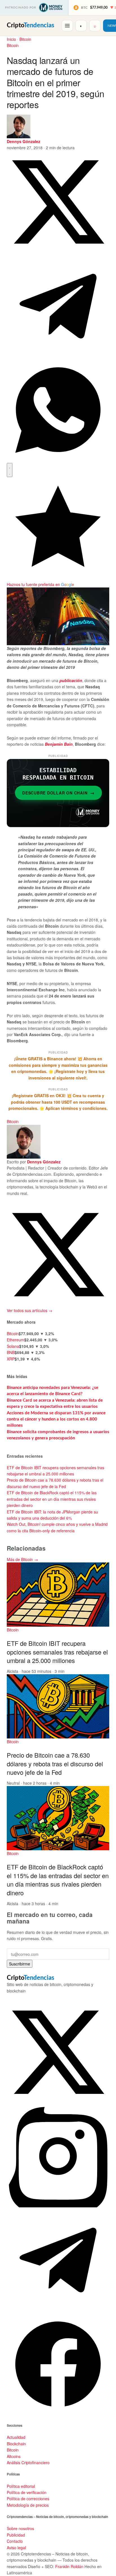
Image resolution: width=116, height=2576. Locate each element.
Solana (13, 1346)
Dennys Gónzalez (24, 141)
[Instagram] (58, 2206)
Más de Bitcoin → (22, 1559)
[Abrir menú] (67, 26)
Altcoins (14, 2456)
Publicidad (16, 2535)
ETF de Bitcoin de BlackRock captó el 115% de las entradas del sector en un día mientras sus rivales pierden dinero (52, 1499)
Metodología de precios (28, 2505)
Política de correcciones (28, 2499)
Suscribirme (20, 1964)
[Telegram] (58, 2310)
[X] (58, 1304)
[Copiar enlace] (10, 470)
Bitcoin (25, 39)
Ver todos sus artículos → (30, 1310)
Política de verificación (27, 2492)
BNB (11, 1352)
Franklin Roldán (69, 2566)
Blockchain (16, 2444)
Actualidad (16, 2437)
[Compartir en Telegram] (58, 356)
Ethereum (15, 1340)
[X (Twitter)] (58, 2102)
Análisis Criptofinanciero (28, 2463)
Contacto (15, 2541)
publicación (71, 680)
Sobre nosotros (20, 2528)
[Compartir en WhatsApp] (58, 460)
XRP (11, 1359)
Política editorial (21, 2486)
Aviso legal (16, 2548)
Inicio (11, 39)
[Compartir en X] (58, 251)
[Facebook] (58, 2414)
